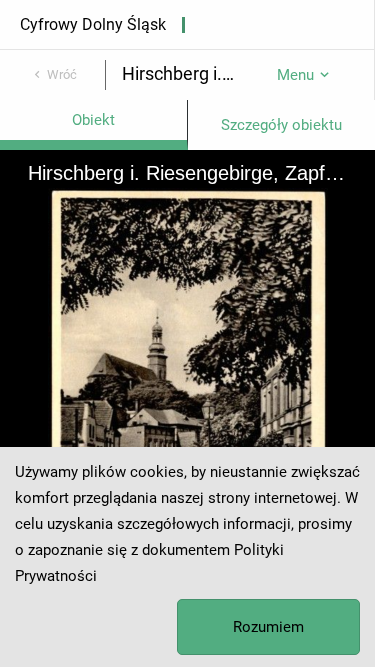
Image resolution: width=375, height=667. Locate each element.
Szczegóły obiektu (281, 125)
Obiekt (93, 120)
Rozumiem (268, 627)
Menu (295, 75)
